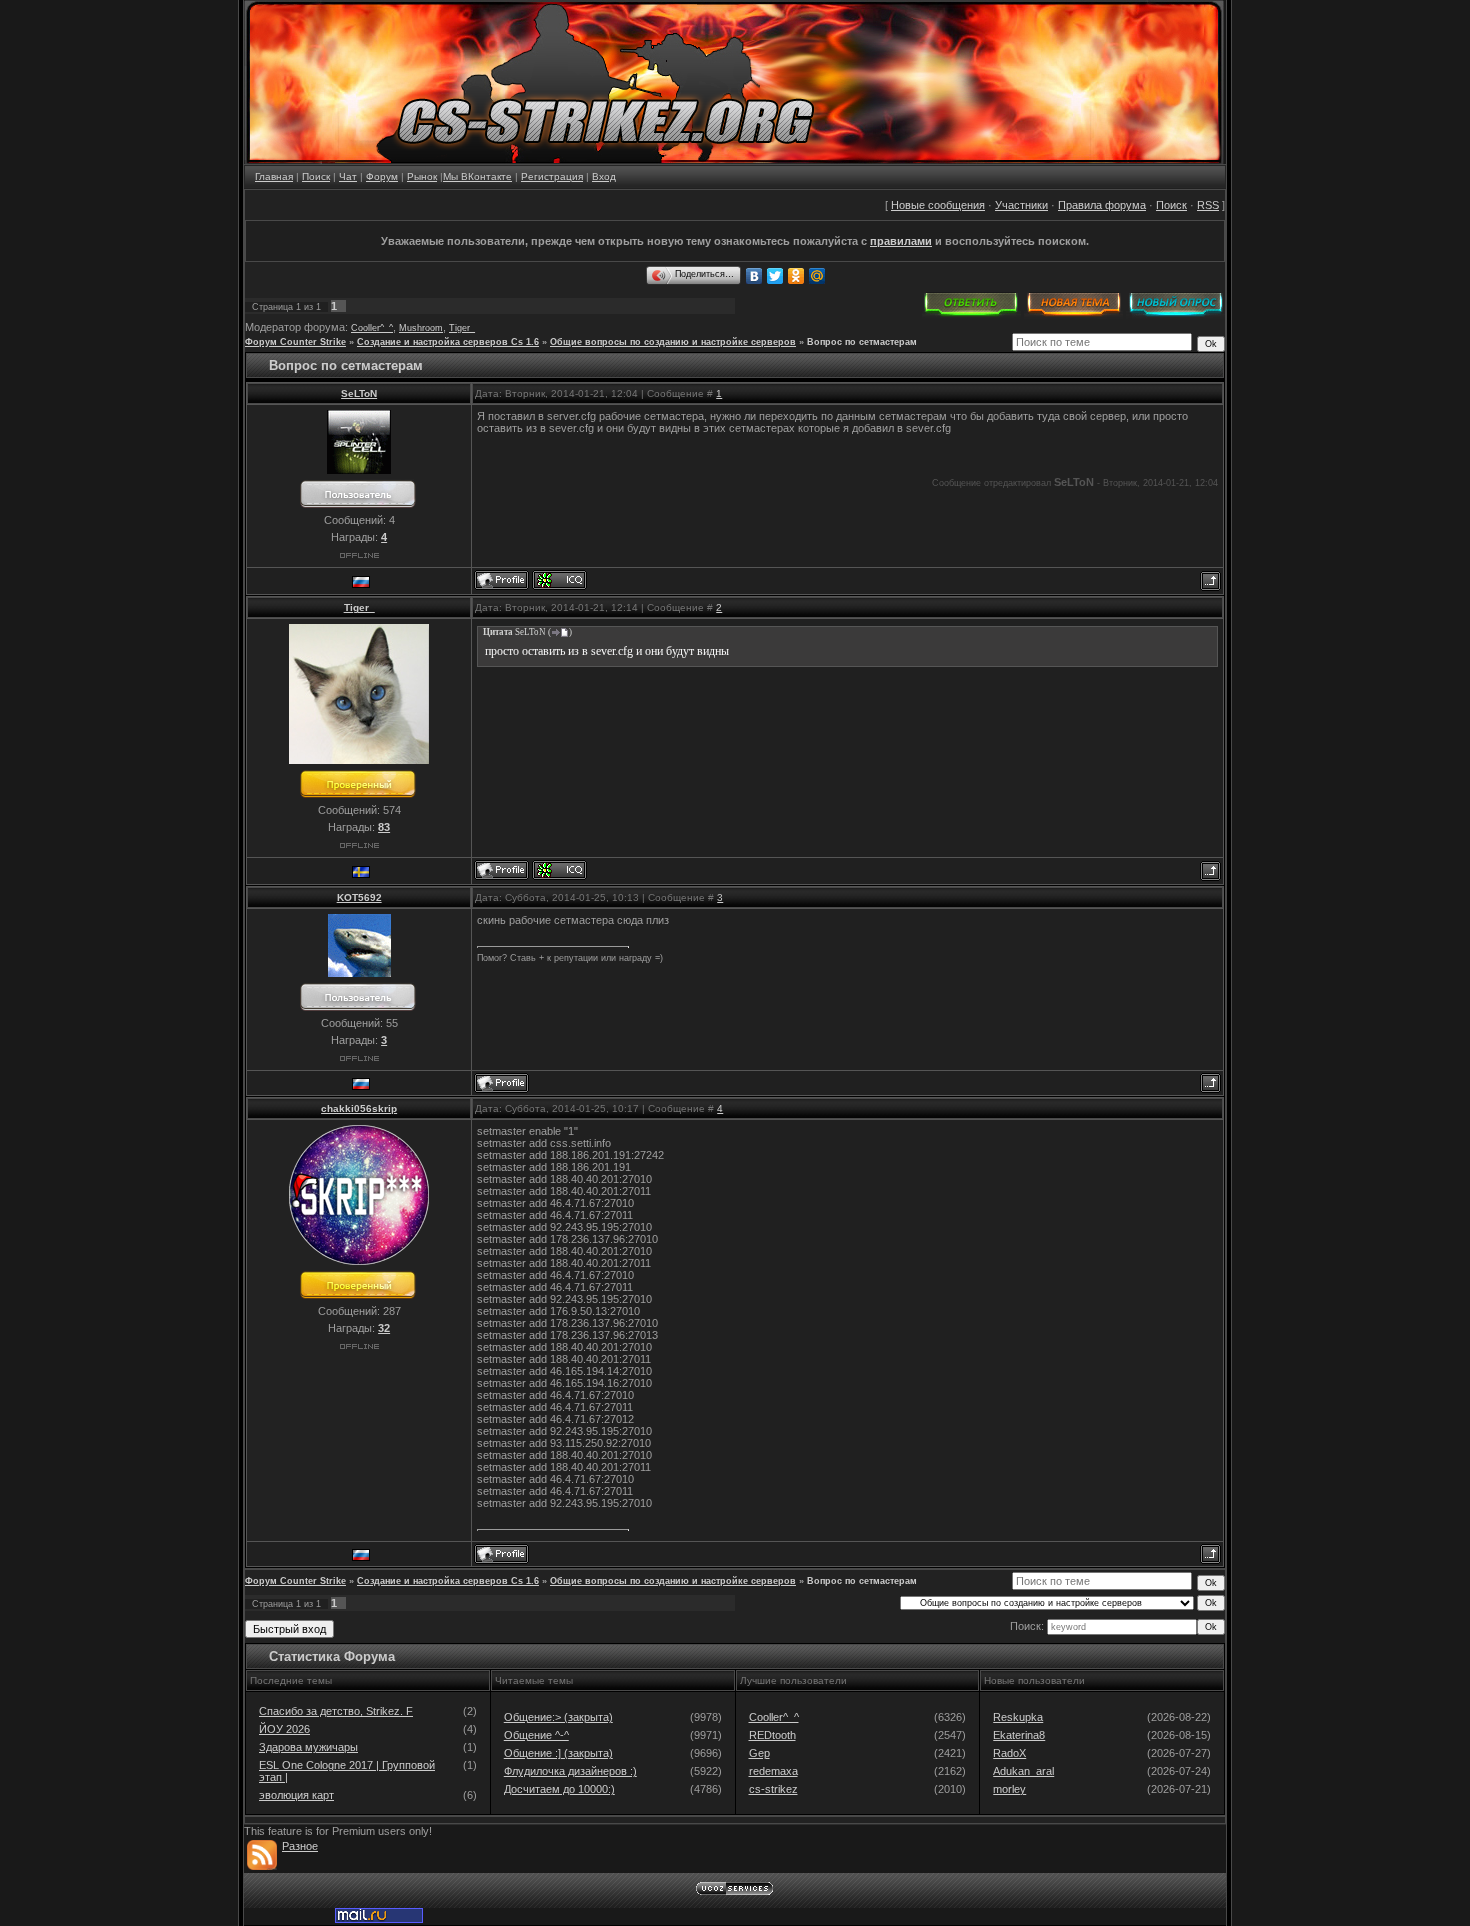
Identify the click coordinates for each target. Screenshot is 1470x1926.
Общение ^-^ (536, 1735)
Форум (382, 176)
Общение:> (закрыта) (558, 1717)
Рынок (422, 176)
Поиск (316, 176)
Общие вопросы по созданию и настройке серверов (673, 342)
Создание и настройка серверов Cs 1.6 (448, 342)
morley (1009, 1789)
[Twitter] (775, 276)
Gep (759, 1753)
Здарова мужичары (308, 1747)
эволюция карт (296, 1795)
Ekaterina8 (1019, 1735)
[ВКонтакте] (754, 276)
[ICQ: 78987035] (559, 870)
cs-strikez (773, 1789)
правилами (901, 241)
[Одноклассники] (796, 276)
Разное (300, 1846)
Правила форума (1102, 205)
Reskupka (1018, 1717)
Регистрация (552, 176)
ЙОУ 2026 (284, 1729)
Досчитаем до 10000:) (559, 1789)
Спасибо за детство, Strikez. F (336, 1711)
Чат (348, 176)
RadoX (1009, 1753)
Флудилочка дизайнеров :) (570, 1771)
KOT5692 (359, 897)
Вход (604, 176)
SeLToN (359, 393)
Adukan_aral (1023, 1771)
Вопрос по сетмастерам (862, 342)
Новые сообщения (938, 205)
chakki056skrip (359, 1108)
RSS (1208, 205)
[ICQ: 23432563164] (559, 580)
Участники (1021, 205)
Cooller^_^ (372, 328)
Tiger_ (462, 328)
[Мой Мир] (817, 276)
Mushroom (421, 328)
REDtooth (772, 1735)
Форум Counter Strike (295, 342)
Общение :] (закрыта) (558, 1753)
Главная (274, 176)
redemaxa (773, 1771)
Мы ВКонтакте (477, 176)
